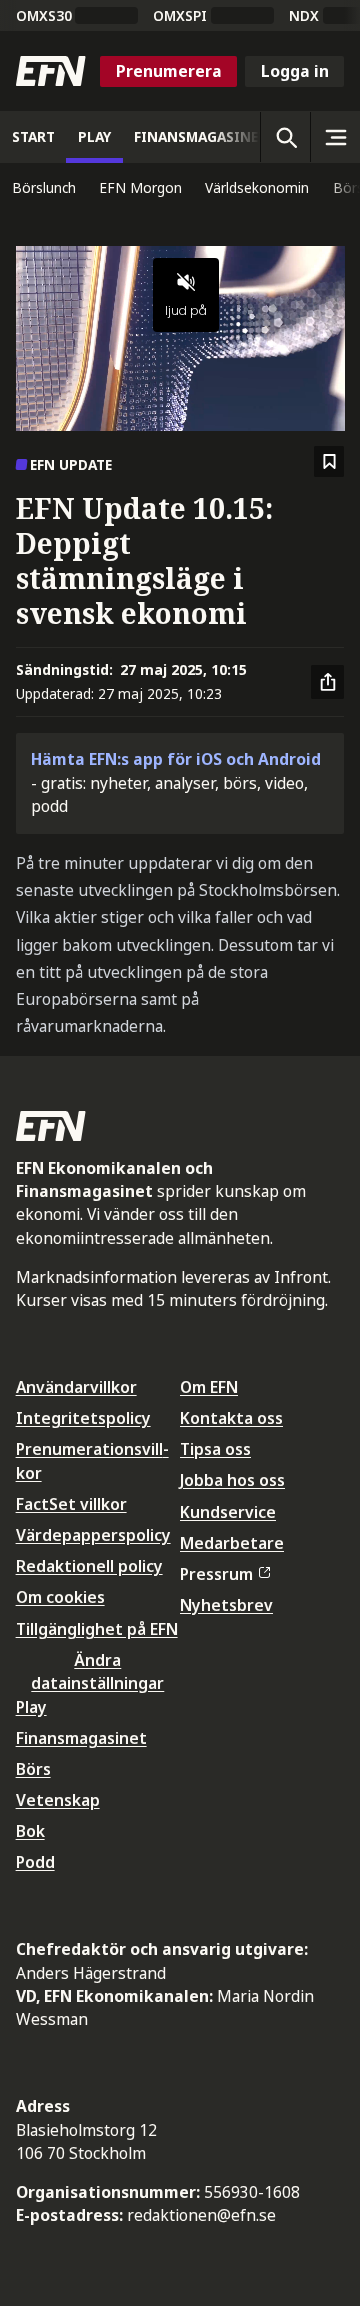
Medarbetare (232, 1543)
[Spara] (329, 461)
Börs (33, 1769)
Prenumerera (169, 71)
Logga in (295, 71)
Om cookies (60, 1597)
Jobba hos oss (232, 1480)
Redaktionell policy (89, 1566)
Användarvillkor (76, 1387)
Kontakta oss (231, 1418)
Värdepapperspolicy (93, 1535)
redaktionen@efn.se (201, 2215)
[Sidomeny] (335, 137)
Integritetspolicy (83, 1418)
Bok (30, 1831)
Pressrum (216, 1574)
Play (31, 1707)
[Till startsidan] (51, 71)
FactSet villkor (71, 1504)
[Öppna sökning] (285, 137)
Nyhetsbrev (226, 1605)
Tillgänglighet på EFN (97, 1629)
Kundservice (228, 1512)
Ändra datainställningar (97, 1671)
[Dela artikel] (328, 682)
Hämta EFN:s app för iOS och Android (176, 759)
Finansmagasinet (81, 1738)
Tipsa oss (215, 1449)
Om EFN (209, 1387)
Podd (35, 1862)
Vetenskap (58, 1800)
